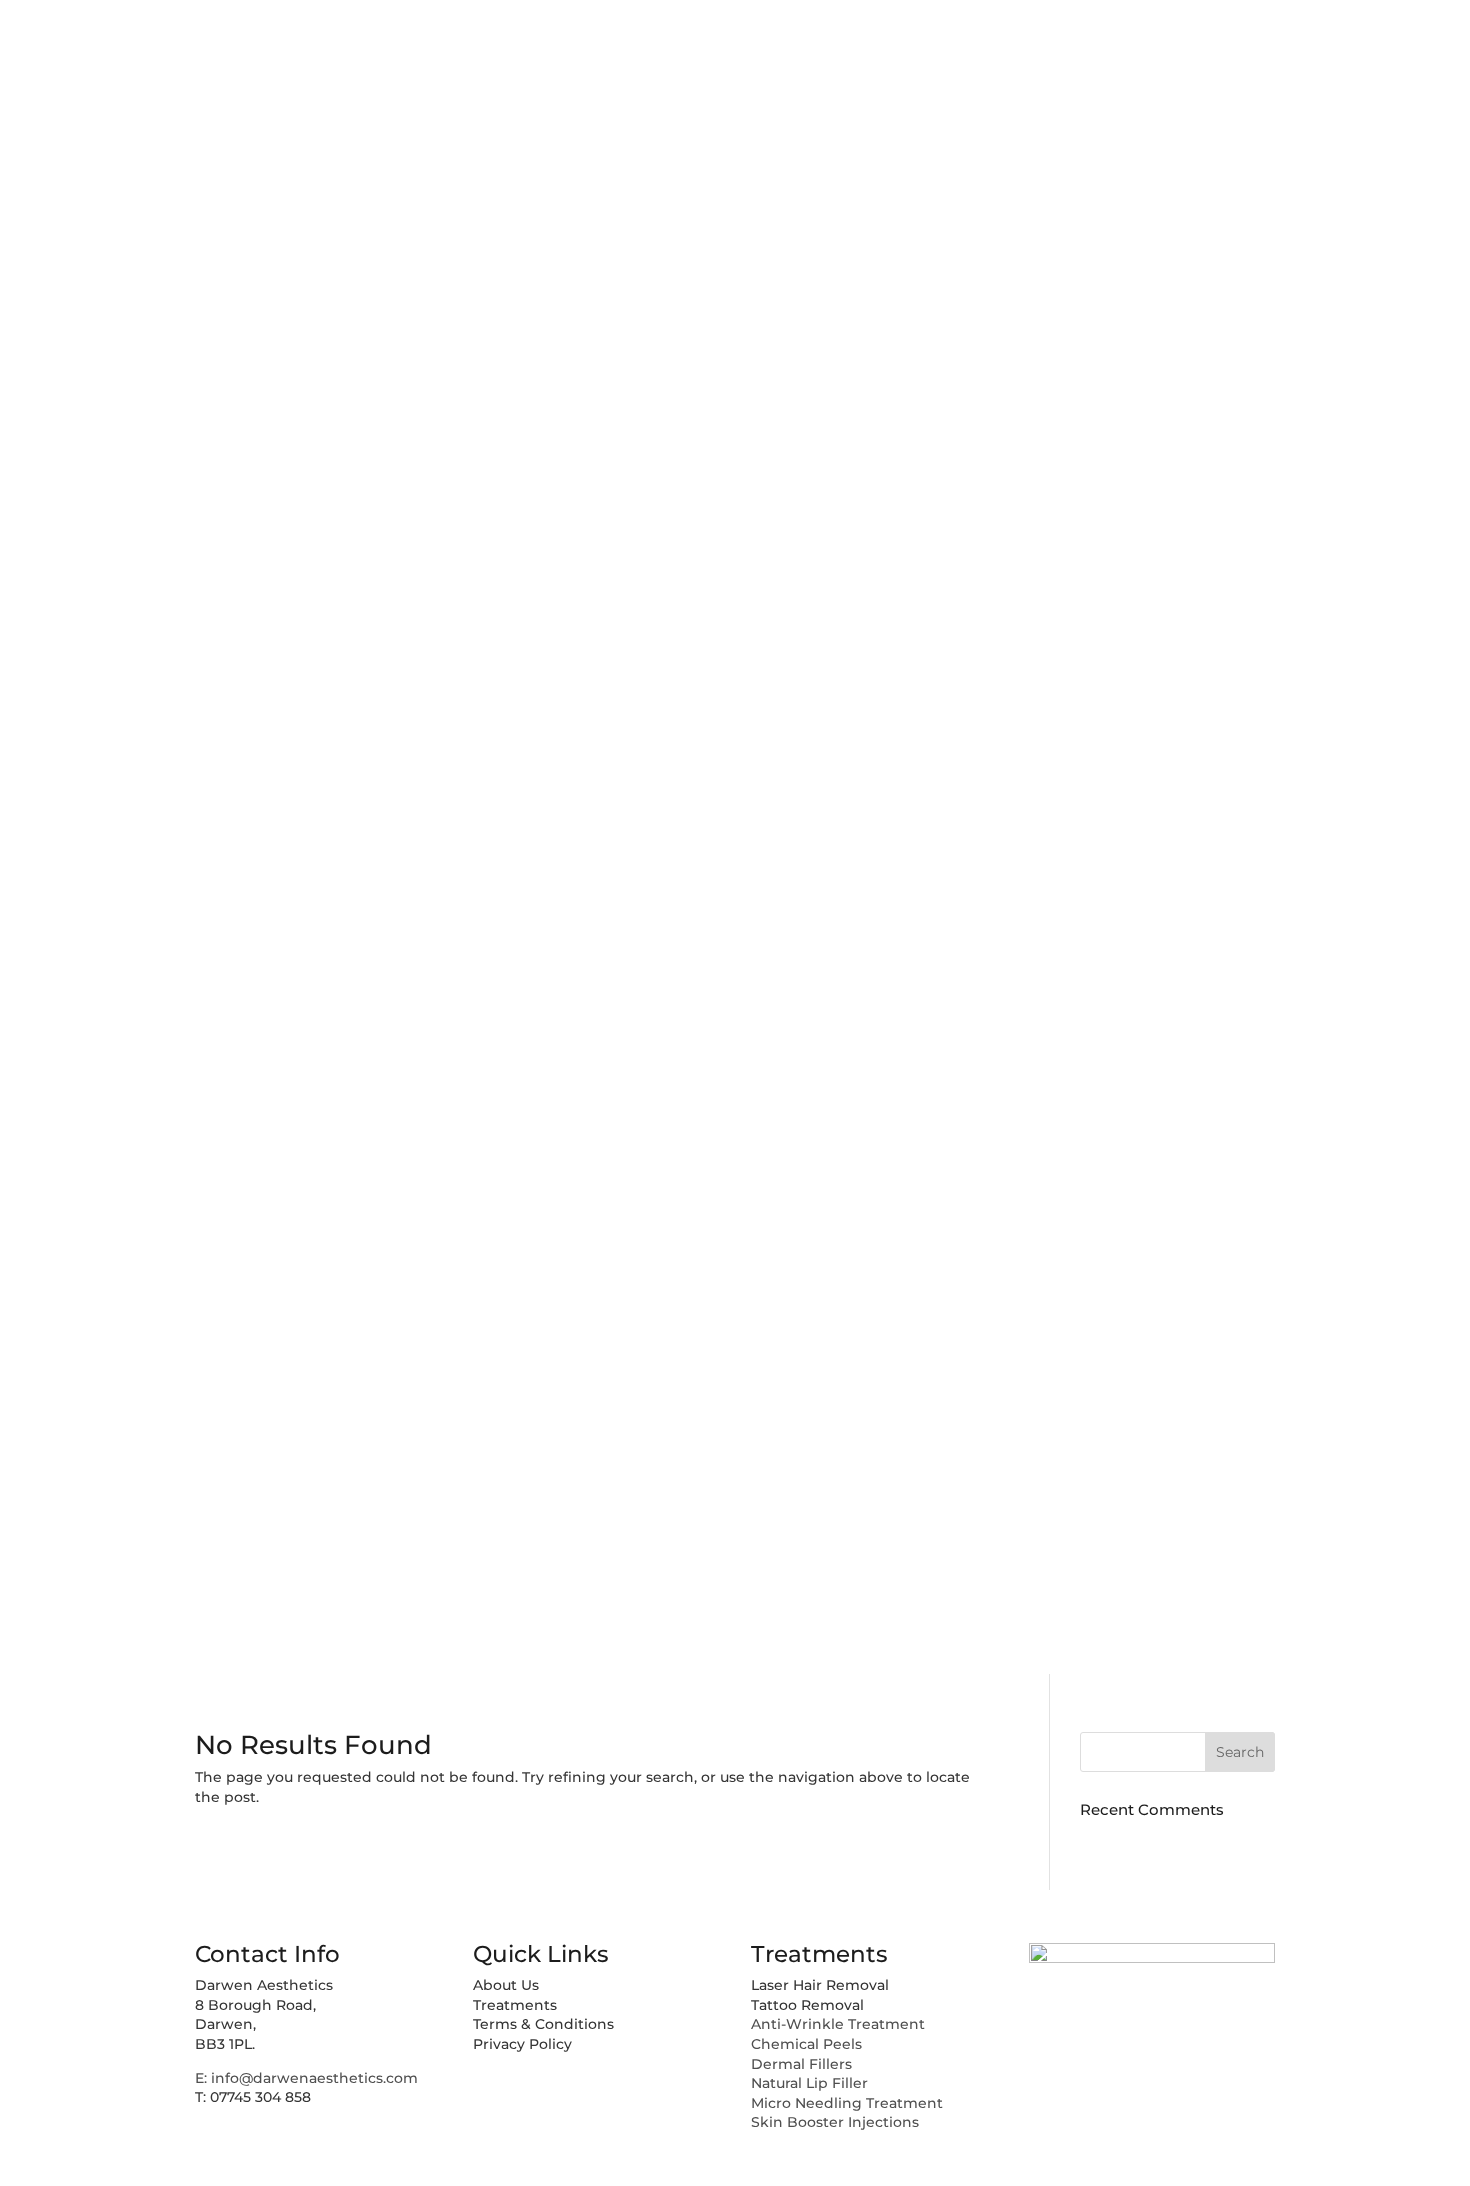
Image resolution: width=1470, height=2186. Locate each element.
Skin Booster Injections (835, 2122)
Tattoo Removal (807, 2005)
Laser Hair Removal (820, 1985)
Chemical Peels (806, 2044)
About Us (1357, 333)
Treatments (1347, 519)
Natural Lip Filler (809, 2083)
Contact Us (1347, 706)
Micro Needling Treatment (847, 2103)
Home (1357, 146)
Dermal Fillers (801, 2064)
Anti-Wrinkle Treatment (838, 2024)
